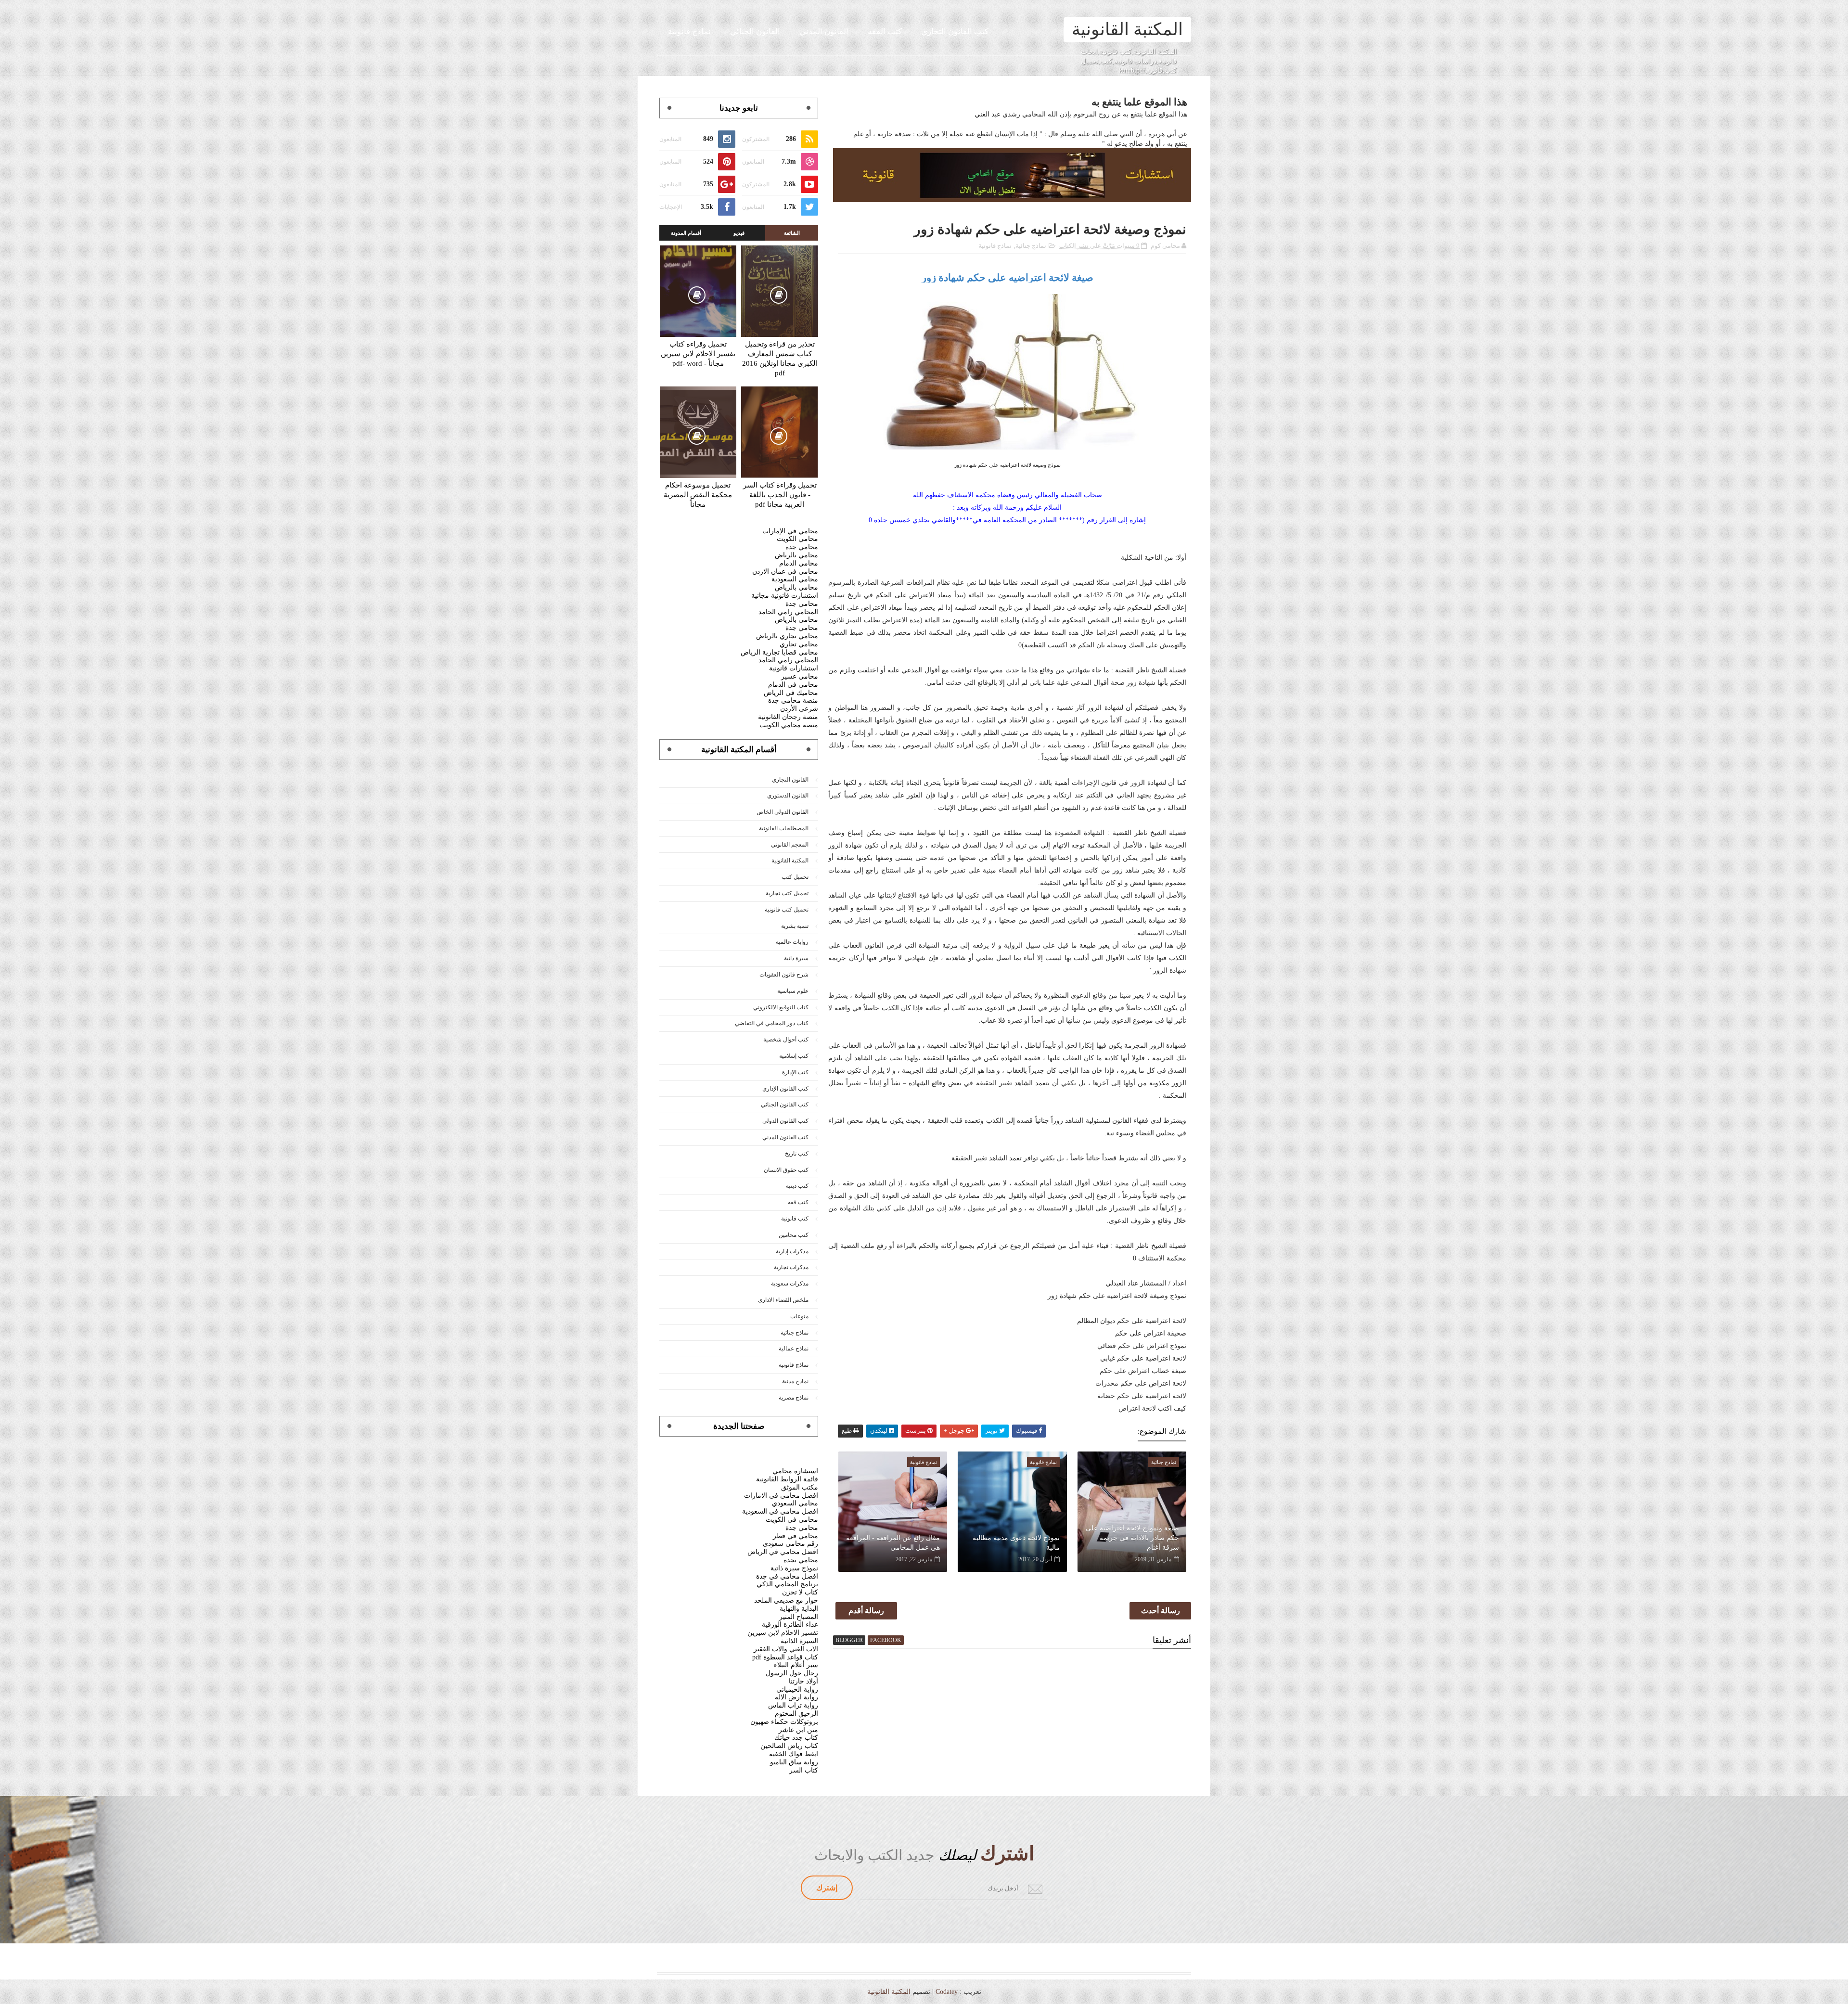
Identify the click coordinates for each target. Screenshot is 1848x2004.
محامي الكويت (797, 539)
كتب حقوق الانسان (786, 1170)
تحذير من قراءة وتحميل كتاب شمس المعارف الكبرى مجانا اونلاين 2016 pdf (780, 359)
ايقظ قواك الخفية (794, 1754)
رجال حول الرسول (792, 1673)
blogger (849, 1640)
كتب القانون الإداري (785, 1089)
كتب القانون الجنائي (785, 1105)
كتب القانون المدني (785, 1137)
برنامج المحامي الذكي (787, 1584)
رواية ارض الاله (796, 1697)
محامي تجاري (799, 644)
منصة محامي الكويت (789, 725)
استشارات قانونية (794, 668)
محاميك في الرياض (791, 693)
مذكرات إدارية (792, 1251)
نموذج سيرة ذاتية (794, 1568)
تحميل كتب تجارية (787, 893)
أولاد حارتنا (803, 1681)
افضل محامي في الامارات (781, 1496)
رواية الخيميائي (797, 1689)
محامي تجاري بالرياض (787, 636)
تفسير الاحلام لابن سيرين (783, 1633)
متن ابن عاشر (798, 1730)
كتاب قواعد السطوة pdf (785, 1657)
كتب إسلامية (794, 1056)
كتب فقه (798, 1202)
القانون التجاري (790, 780)
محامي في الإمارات (790, 531)
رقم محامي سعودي (790, 1544)
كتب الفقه (885, 32)
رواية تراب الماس (793, 1705)
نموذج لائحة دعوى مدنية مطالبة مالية (1016, 1543)
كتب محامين (794, 1235)
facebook (886, 1640)
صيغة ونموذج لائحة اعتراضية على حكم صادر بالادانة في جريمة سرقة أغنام (1132, 1538)
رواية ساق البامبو (794, 1762)
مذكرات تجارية (791, 1267)
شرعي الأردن (799, 709)
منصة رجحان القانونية (788, 717)
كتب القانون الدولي (785, 1121)
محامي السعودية (795, 579)
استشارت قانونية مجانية (785, 596)
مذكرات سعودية (790, 1284)
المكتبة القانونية (1127, 29)
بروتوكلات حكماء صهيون (784, 1722)
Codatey (947, 1992)
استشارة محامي (795, 1471)
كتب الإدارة (795, 1072)
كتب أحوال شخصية (786, 1040)
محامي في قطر (796, 1536)
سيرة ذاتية (796, 958)
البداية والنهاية (799, 1609)
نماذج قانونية (689, 32)
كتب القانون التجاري (955, 32)
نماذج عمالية (794, 1349)
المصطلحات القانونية (784, 828)
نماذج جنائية (1031, 246)
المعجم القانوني (790, 845)
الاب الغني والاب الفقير (786, 1649)
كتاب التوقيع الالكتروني (781, 1007)
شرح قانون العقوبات (784, 975)
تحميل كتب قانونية (787, 910)
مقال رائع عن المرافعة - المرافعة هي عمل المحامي (893, 1543)
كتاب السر (804, 1770)
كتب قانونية (795, 1219)
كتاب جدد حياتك (796, 1738)
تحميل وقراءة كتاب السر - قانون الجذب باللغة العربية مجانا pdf (780, 495)
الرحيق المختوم (796, 1714)
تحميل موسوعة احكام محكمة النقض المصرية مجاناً (698, 495)
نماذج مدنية (795, 1381)
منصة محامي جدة (793, 700)
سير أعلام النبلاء (796, 1665)
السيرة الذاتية (799, 1641)
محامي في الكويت (792, 1520)
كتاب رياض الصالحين (789, 1746)
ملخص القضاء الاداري (783, 1300)
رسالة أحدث (1161, 1611)
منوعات (799, 1316)
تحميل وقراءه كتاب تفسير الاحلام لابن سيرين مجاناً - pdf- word (698, 354)
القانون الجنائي (755, 32)
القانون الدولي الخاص (783, 812)
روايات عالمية (792, 942)
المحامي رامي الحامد (788, 612)
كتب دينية (797, 1186)
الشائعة (792, 233)
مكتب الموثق (800, 1487)
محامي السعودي (795, 1503)
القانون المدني (824, 32)
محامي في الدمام (793, 685)
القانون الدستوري (788, 796)
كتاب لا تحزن (800, 1592)
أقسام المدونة (686, 233)
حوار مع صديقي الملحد (786, 1600)
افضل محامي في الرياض (783, 1552)
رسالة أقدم (866, 1611)
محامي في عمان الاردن (785, 572)
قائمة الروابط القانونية (787, 1479)
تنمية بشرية (795, 926)
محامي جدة (802, 547)
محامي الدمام (799, 563)
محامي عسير (800, 676)
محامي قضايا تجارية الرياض (779, 652)
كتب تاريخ (797, 1154)
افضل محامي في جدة (787, 1576)
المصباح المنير (799, 1617)
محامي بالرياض (796, 555)
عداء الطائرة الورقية (790, 1625)
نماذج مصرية (794, 1398)
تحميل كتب (795, 877)
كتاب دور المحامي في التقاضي (772, 1023)
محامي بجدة (801, 1560)
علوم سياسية (793, 991)
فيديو (739, 233)
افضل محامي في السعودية (780, 1511)
